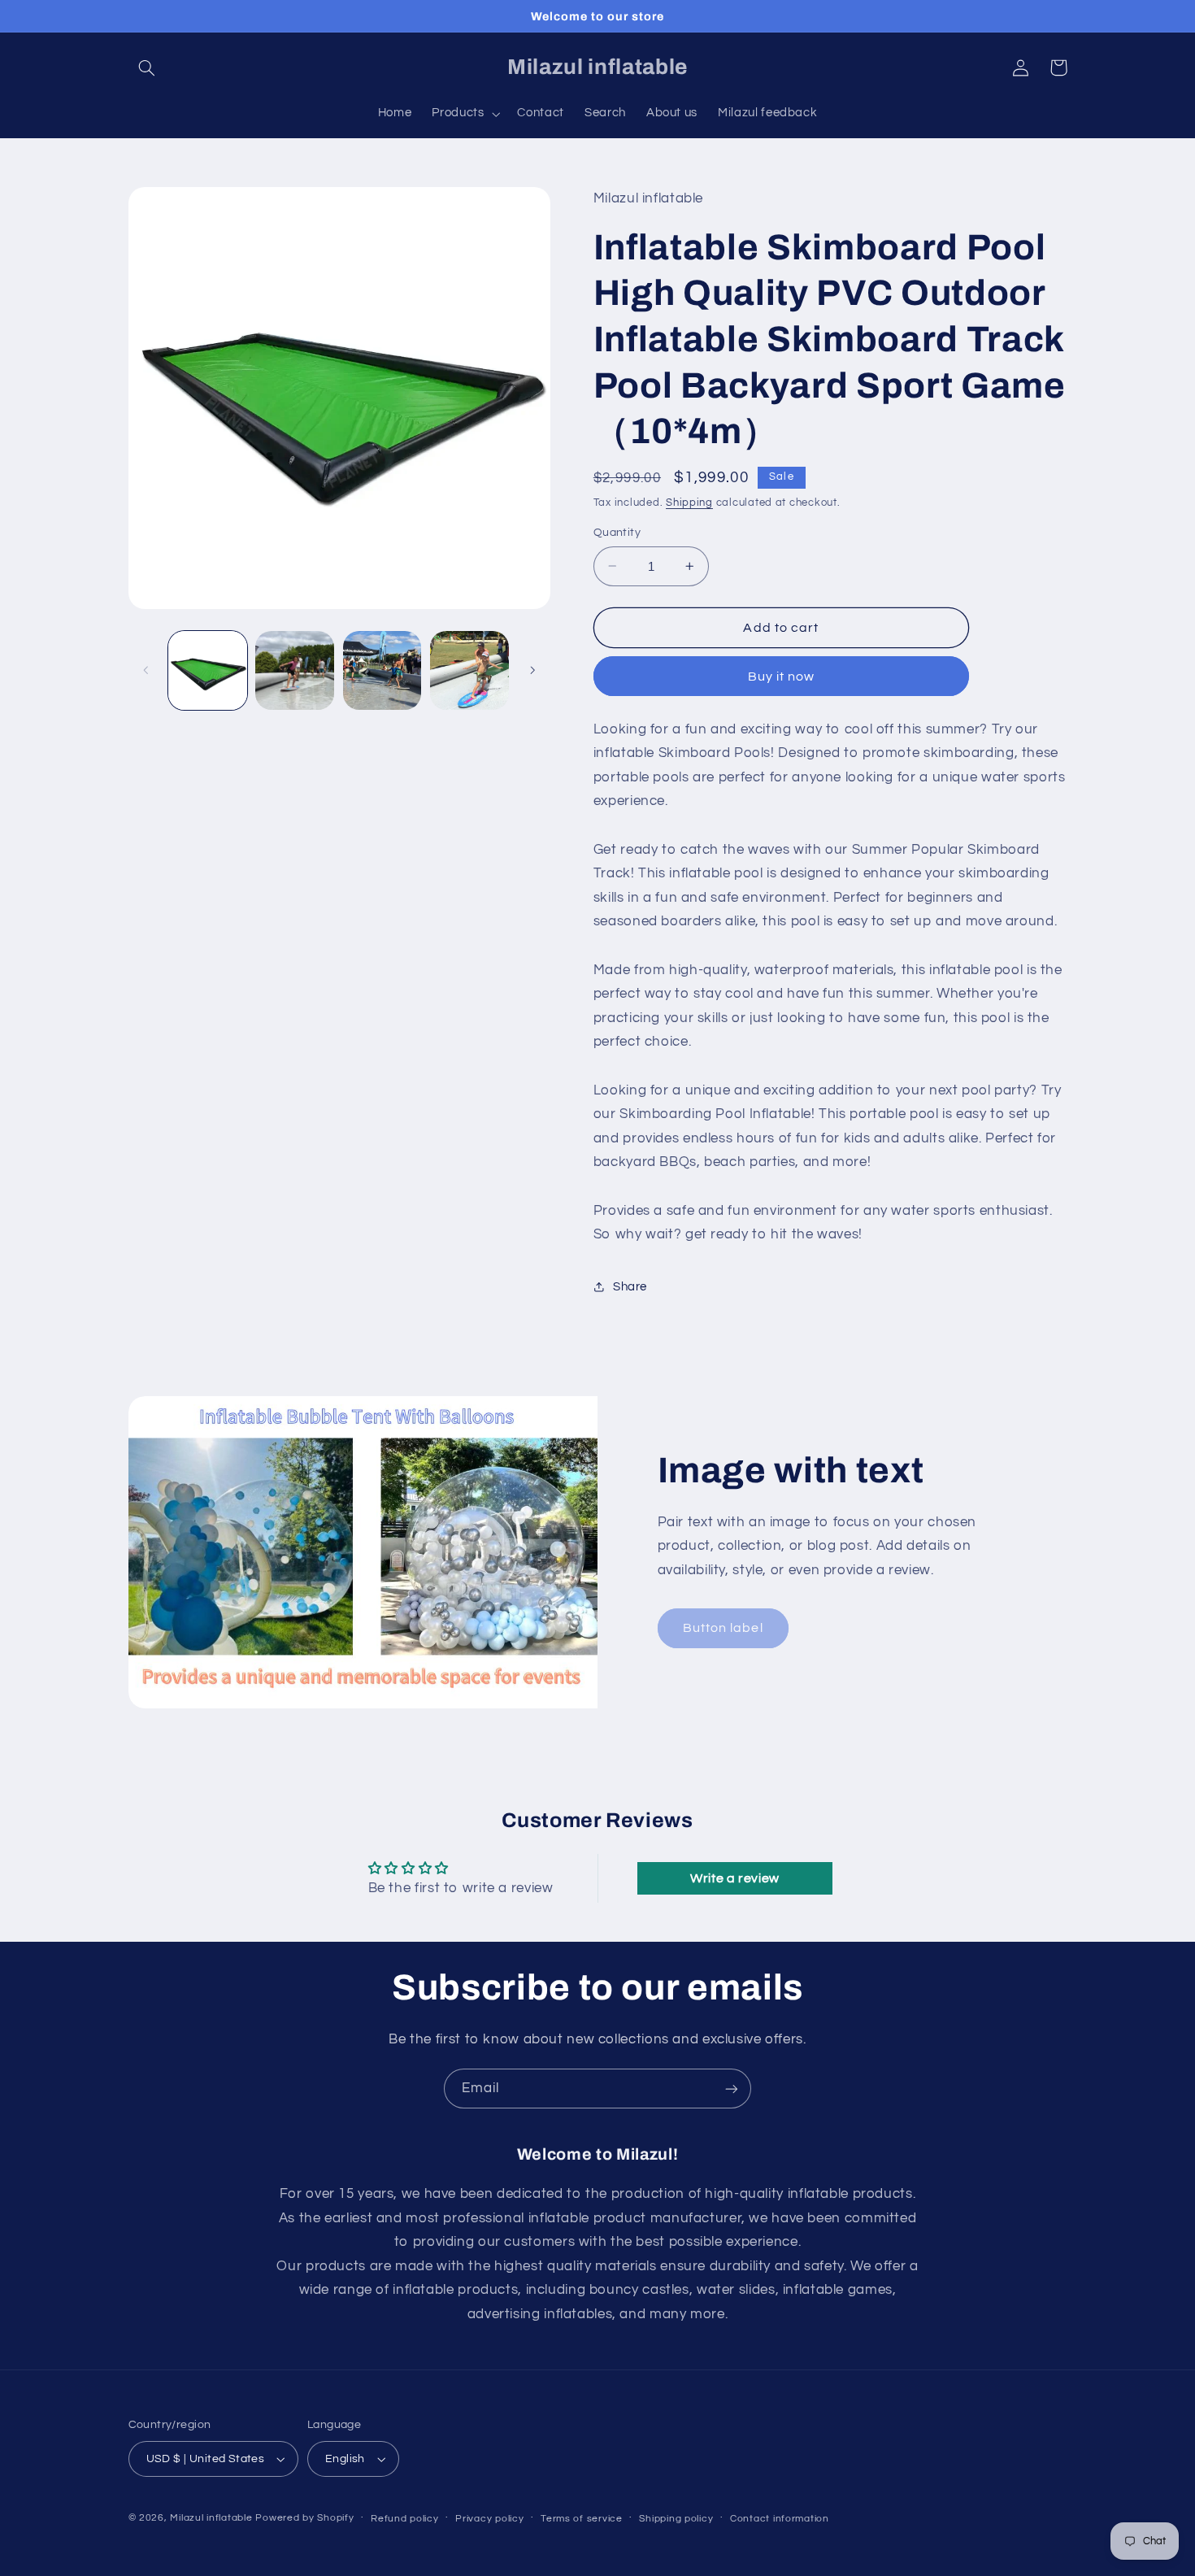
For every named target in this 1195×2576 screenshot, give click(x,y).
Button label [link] (723, 1628)
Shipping (689, 502)
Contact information (780, 2519)
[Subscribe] (732, 2089)
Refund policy (405, 2519)
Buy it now (782, 676)
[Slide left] (146, 670)
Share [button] (630, 1286)
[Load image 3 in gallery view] (382, 670)
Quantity (617, 533)
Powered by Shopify (304, 2518)
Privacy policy (489, 2519)
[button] (147, 67)
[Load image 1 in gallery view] (208, 670)
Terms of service (582, 2519)
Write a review (735, 1878)
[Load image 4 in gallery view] (469, 670)
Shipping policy (676, 2519)
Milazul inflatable (211, 2518)
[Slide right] (532, 670)
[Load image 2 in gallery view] (295, 670)
